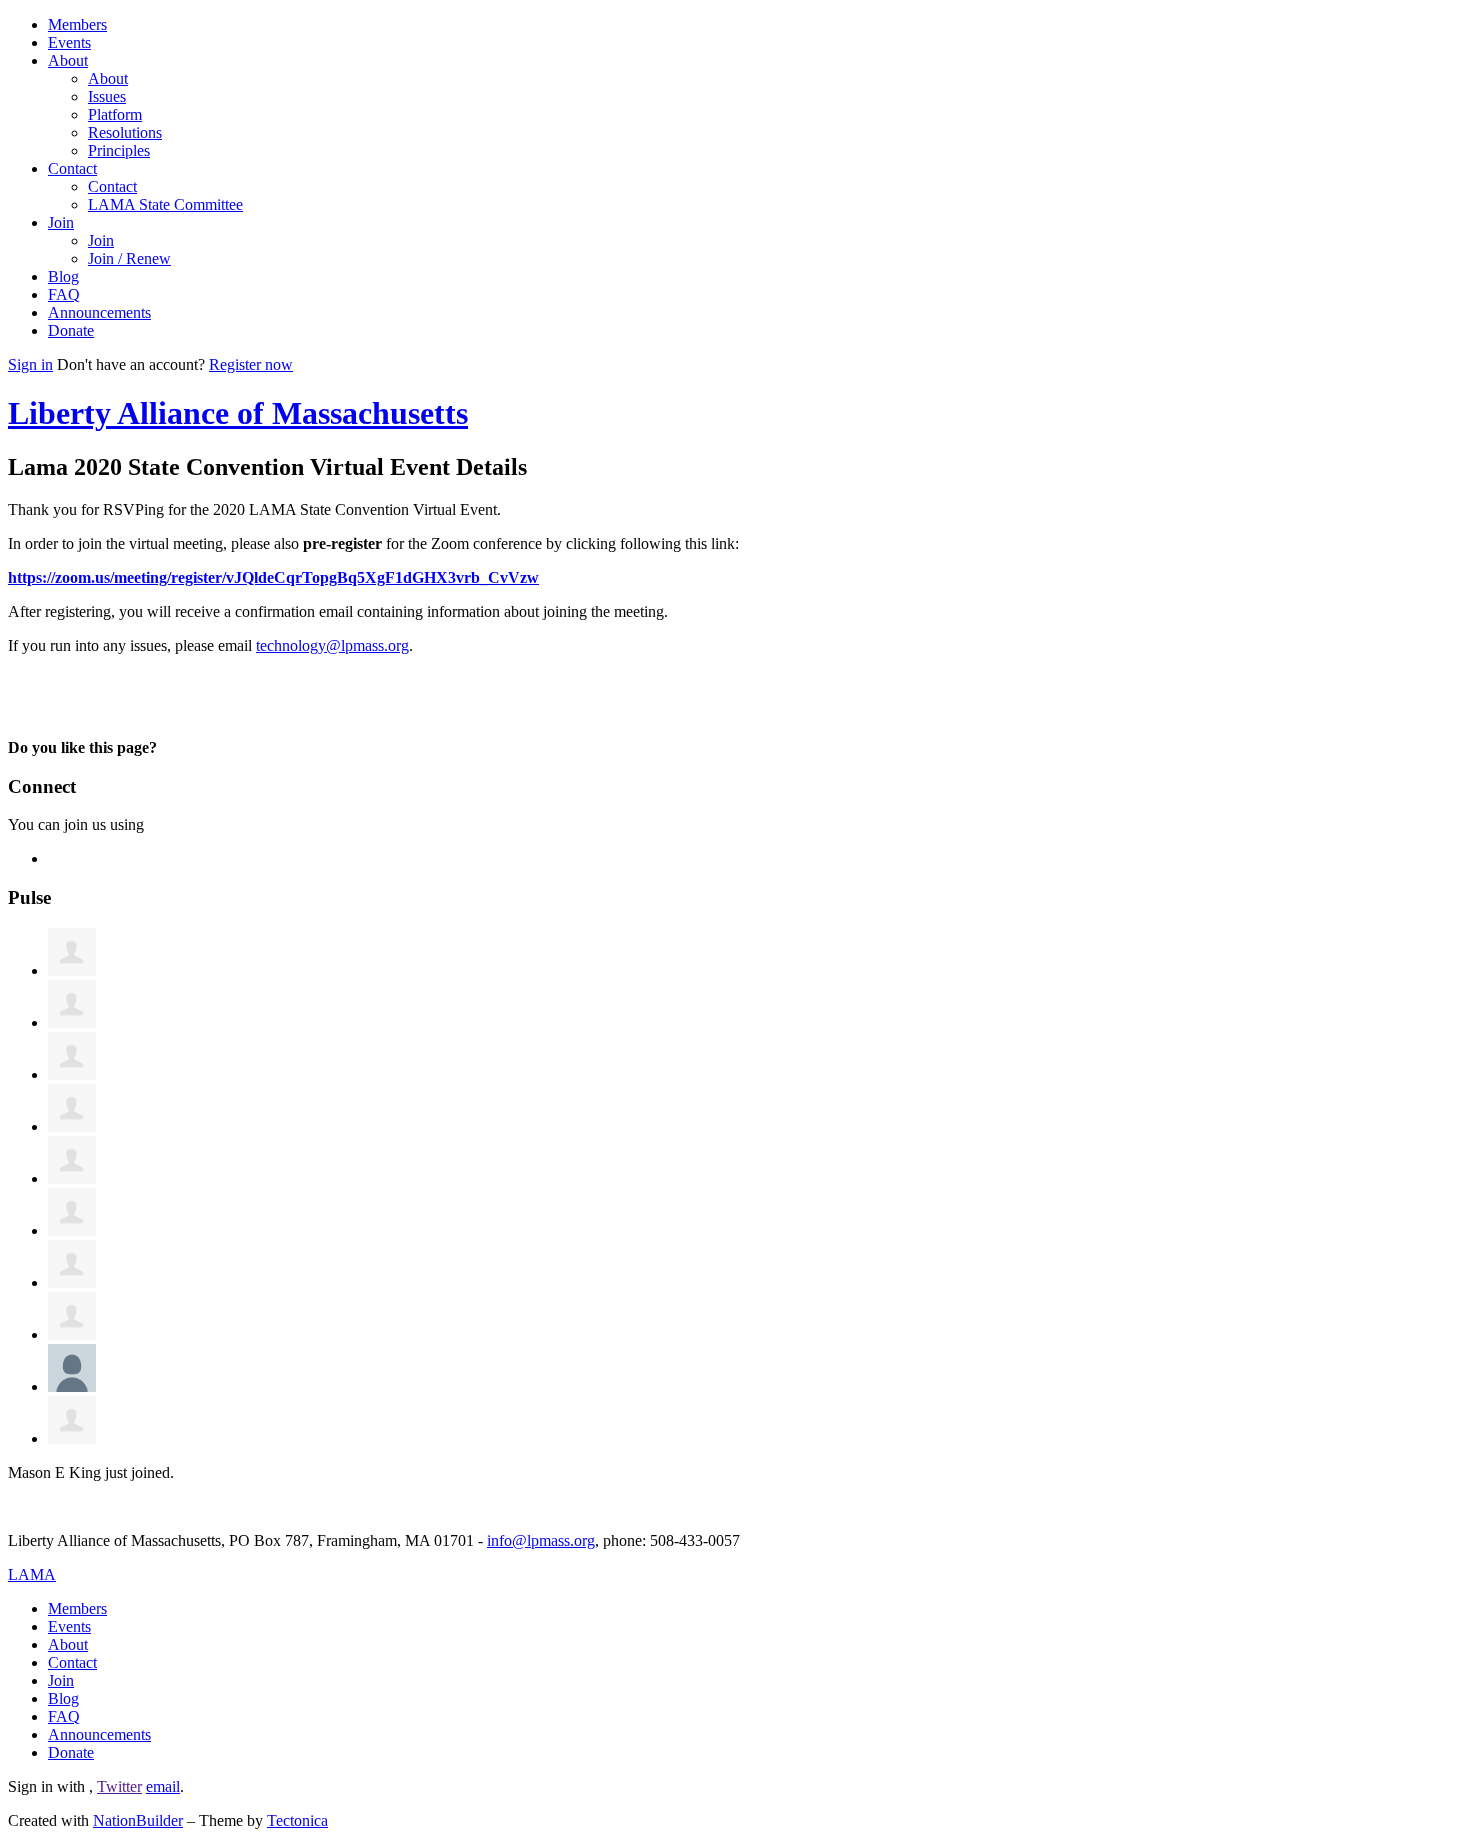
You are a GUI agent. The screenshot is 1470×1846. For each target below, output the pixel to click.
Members (77, 24)
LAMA (32, 1574)
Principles (119, 150)
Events (69, 42)
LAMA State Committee (165, 204)
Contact (72, 168)
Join (61, 222)
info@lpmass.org (541, 1540)
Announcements (99, 312)
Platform (115, 114)
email (163, 1786)
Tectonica (297, 1820)
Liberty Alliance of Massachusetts (238, 413)
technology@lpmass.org (332, 645)
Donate (71, 330)
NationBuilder (138, 1820)
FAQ (64, 294)
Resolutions (125, 132)
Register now (251, 364)
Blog (63, 276)
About (68, 60)
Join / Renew (129, 258)
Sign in (30, 364)
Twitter (119, 1786)
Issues (107, 96)
